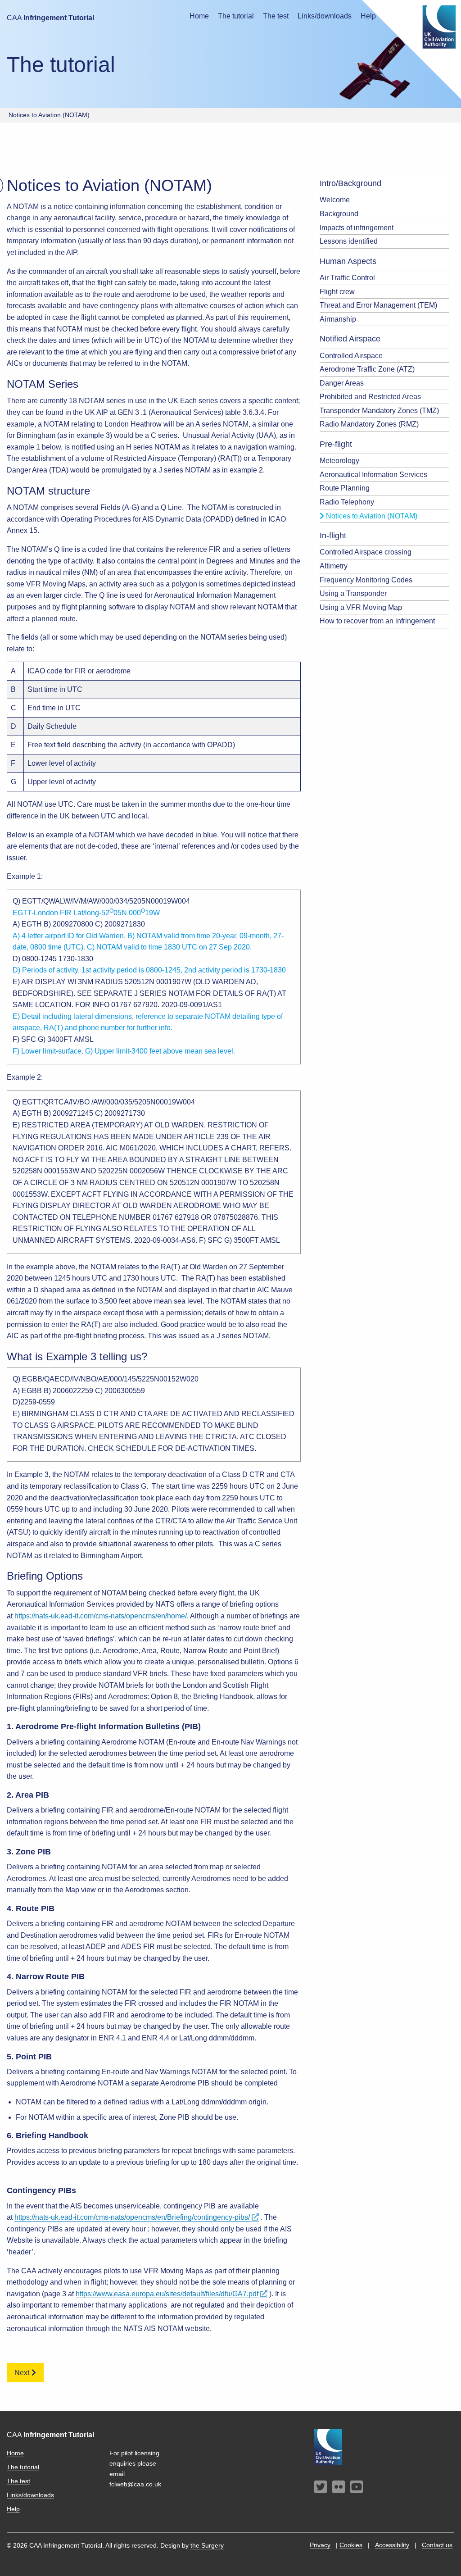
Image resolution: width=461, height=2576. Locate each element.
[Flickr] (339, 2487)
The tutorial (236, 16)
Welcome (335, 200)
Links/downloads (325, 16)
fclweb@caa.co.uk (135, 2484)
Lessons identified (349, 241)
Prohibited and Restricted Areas (370, 397)
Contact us (437, 2545)
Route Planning (345, 488)
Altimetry (334, 566)
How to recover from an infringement (377, 621)
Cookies (351, 2545)
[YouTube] (357, 2487)
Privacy (320, 2545)
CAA (50, 18)
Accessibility (392, 2545)
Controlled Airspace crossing (366, 552)
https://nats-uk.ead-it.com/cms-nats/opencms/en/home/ (101, 1616)
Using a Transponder (353, 593)
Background (339, 214)
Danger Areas (342, 383)
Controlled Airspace (351, 356)
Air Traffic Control (347, 278)
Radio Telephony (347, 502)
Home (199, 16)
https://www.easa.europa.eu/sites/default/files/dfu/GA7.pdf (167, 2294)
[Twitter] (321, 2487)
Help (13, 2509)
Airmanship (338, 319)
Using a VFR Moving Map (361, 607)
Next (22, 2373)
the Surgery (207, 2545)
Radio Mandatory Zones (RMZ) (369, 424)
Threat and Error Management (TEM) (378, 305)
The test (276, 16)
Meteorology (339, 461)
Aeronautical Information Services (373, 475)
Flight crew (337, 292)
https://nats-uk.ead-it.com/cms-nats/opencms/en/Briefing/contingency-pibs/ (132, 2217)
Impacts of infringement (357, 228)
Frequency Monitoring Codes (366, 580)
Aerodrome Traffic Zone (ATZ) (367, 369)
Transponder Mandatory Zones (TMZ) (379, 411)
